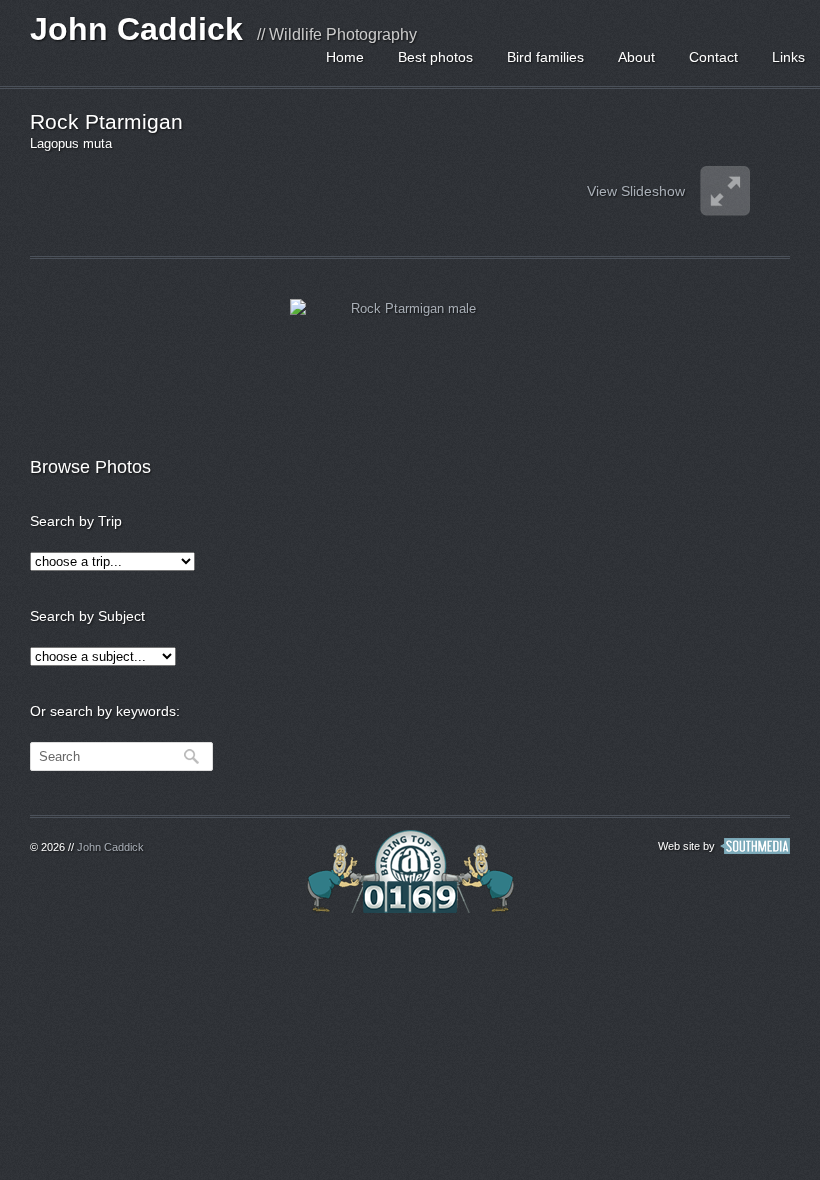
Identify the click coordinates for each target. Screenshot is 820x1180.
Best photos (435, 57)
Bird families (545, 57)
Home (345, 57)
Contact (713, 57)
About (636, 57)
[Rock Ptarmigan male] (405, 363)
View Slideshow (636, 191)
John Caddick (136, 29)
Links (788, 57)
